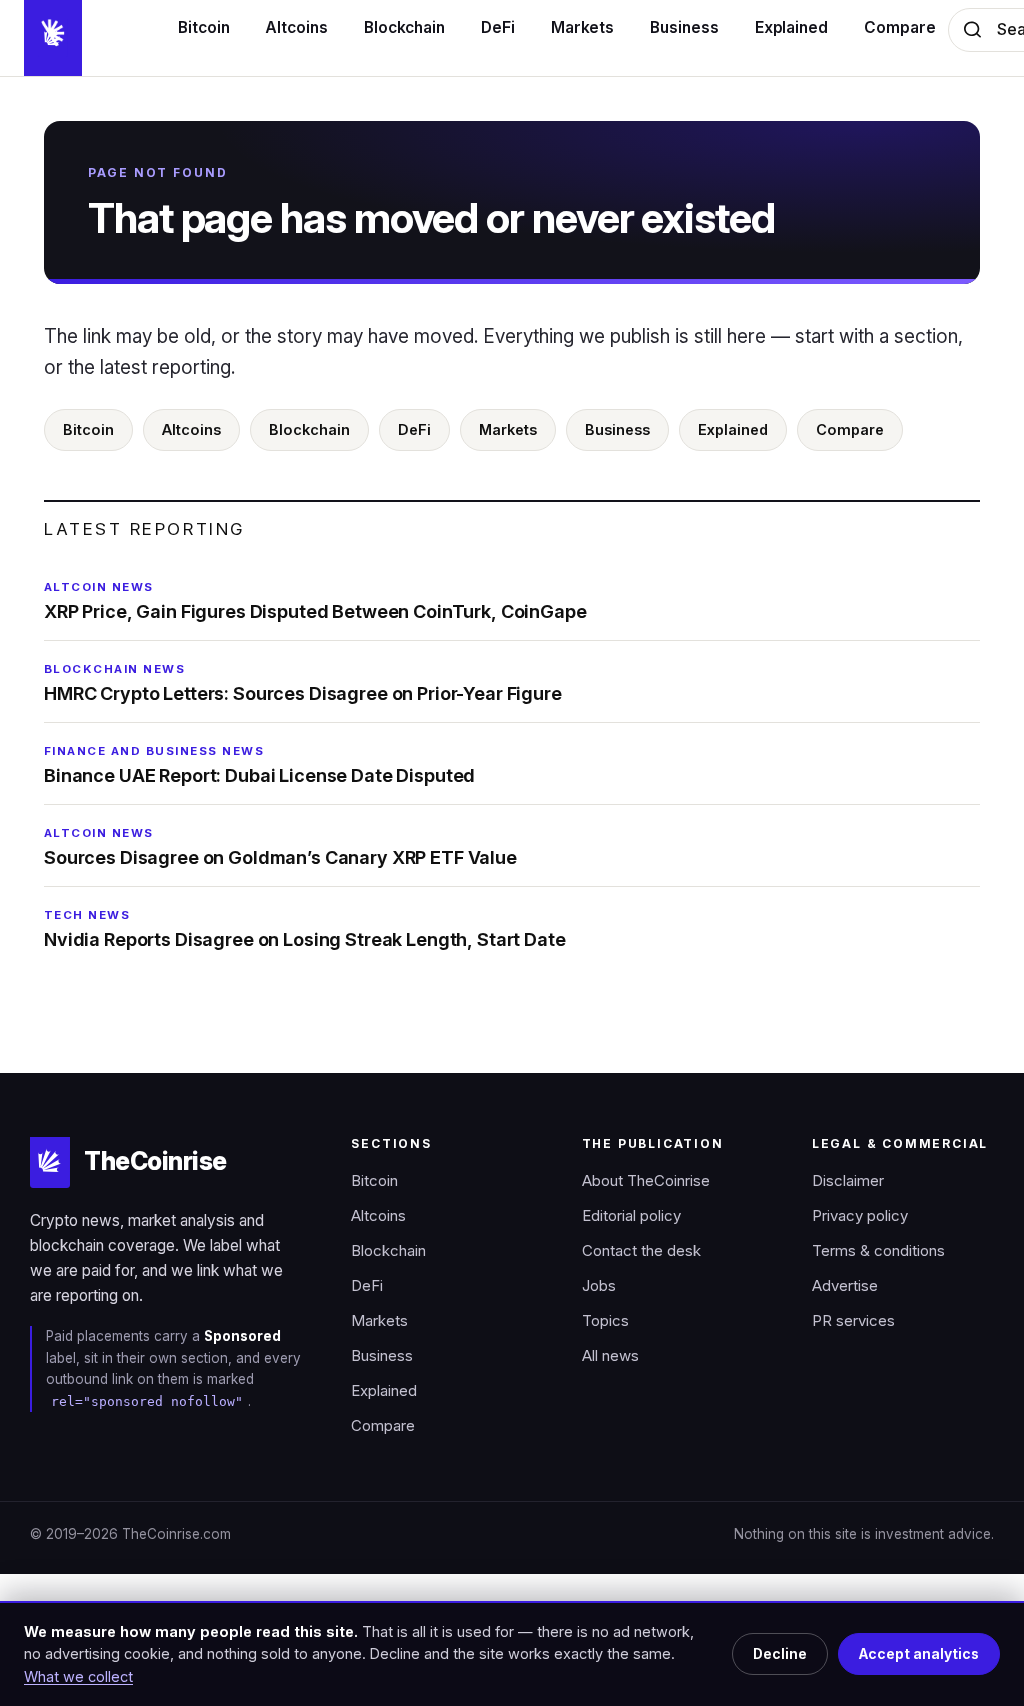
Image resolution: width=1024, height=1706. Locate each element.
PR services (853, 1321)
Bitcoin (88, 429)
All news (610, 1356)
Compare (850, 429)
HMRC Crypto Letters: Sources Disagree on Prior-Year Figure (303, 683)
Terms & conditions (878, 1251)
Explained (733, 429)
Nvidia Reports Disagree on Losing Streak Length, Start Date (305, 929)
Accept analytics (919, 1654)
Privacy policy (860, 1216)
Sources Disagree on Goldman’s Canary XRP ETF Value (280, 847)
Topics (605, 1321)
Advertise (845, 1286)
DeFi (414, 429)
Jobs (599, 1286)
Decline (780, 1654)
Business (617, 429)
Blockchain (309, 429)
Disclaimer (848, 1181)
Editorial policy (631, 1216)
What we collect (78, 1676)
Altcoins (191, 429)
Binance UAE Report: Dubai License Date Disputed (259, 765)
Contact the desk (641, 1251)
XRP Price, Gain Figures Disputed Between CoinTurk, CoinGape (315, 601)
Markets (508, 429)
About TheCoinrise (646, 1181)
